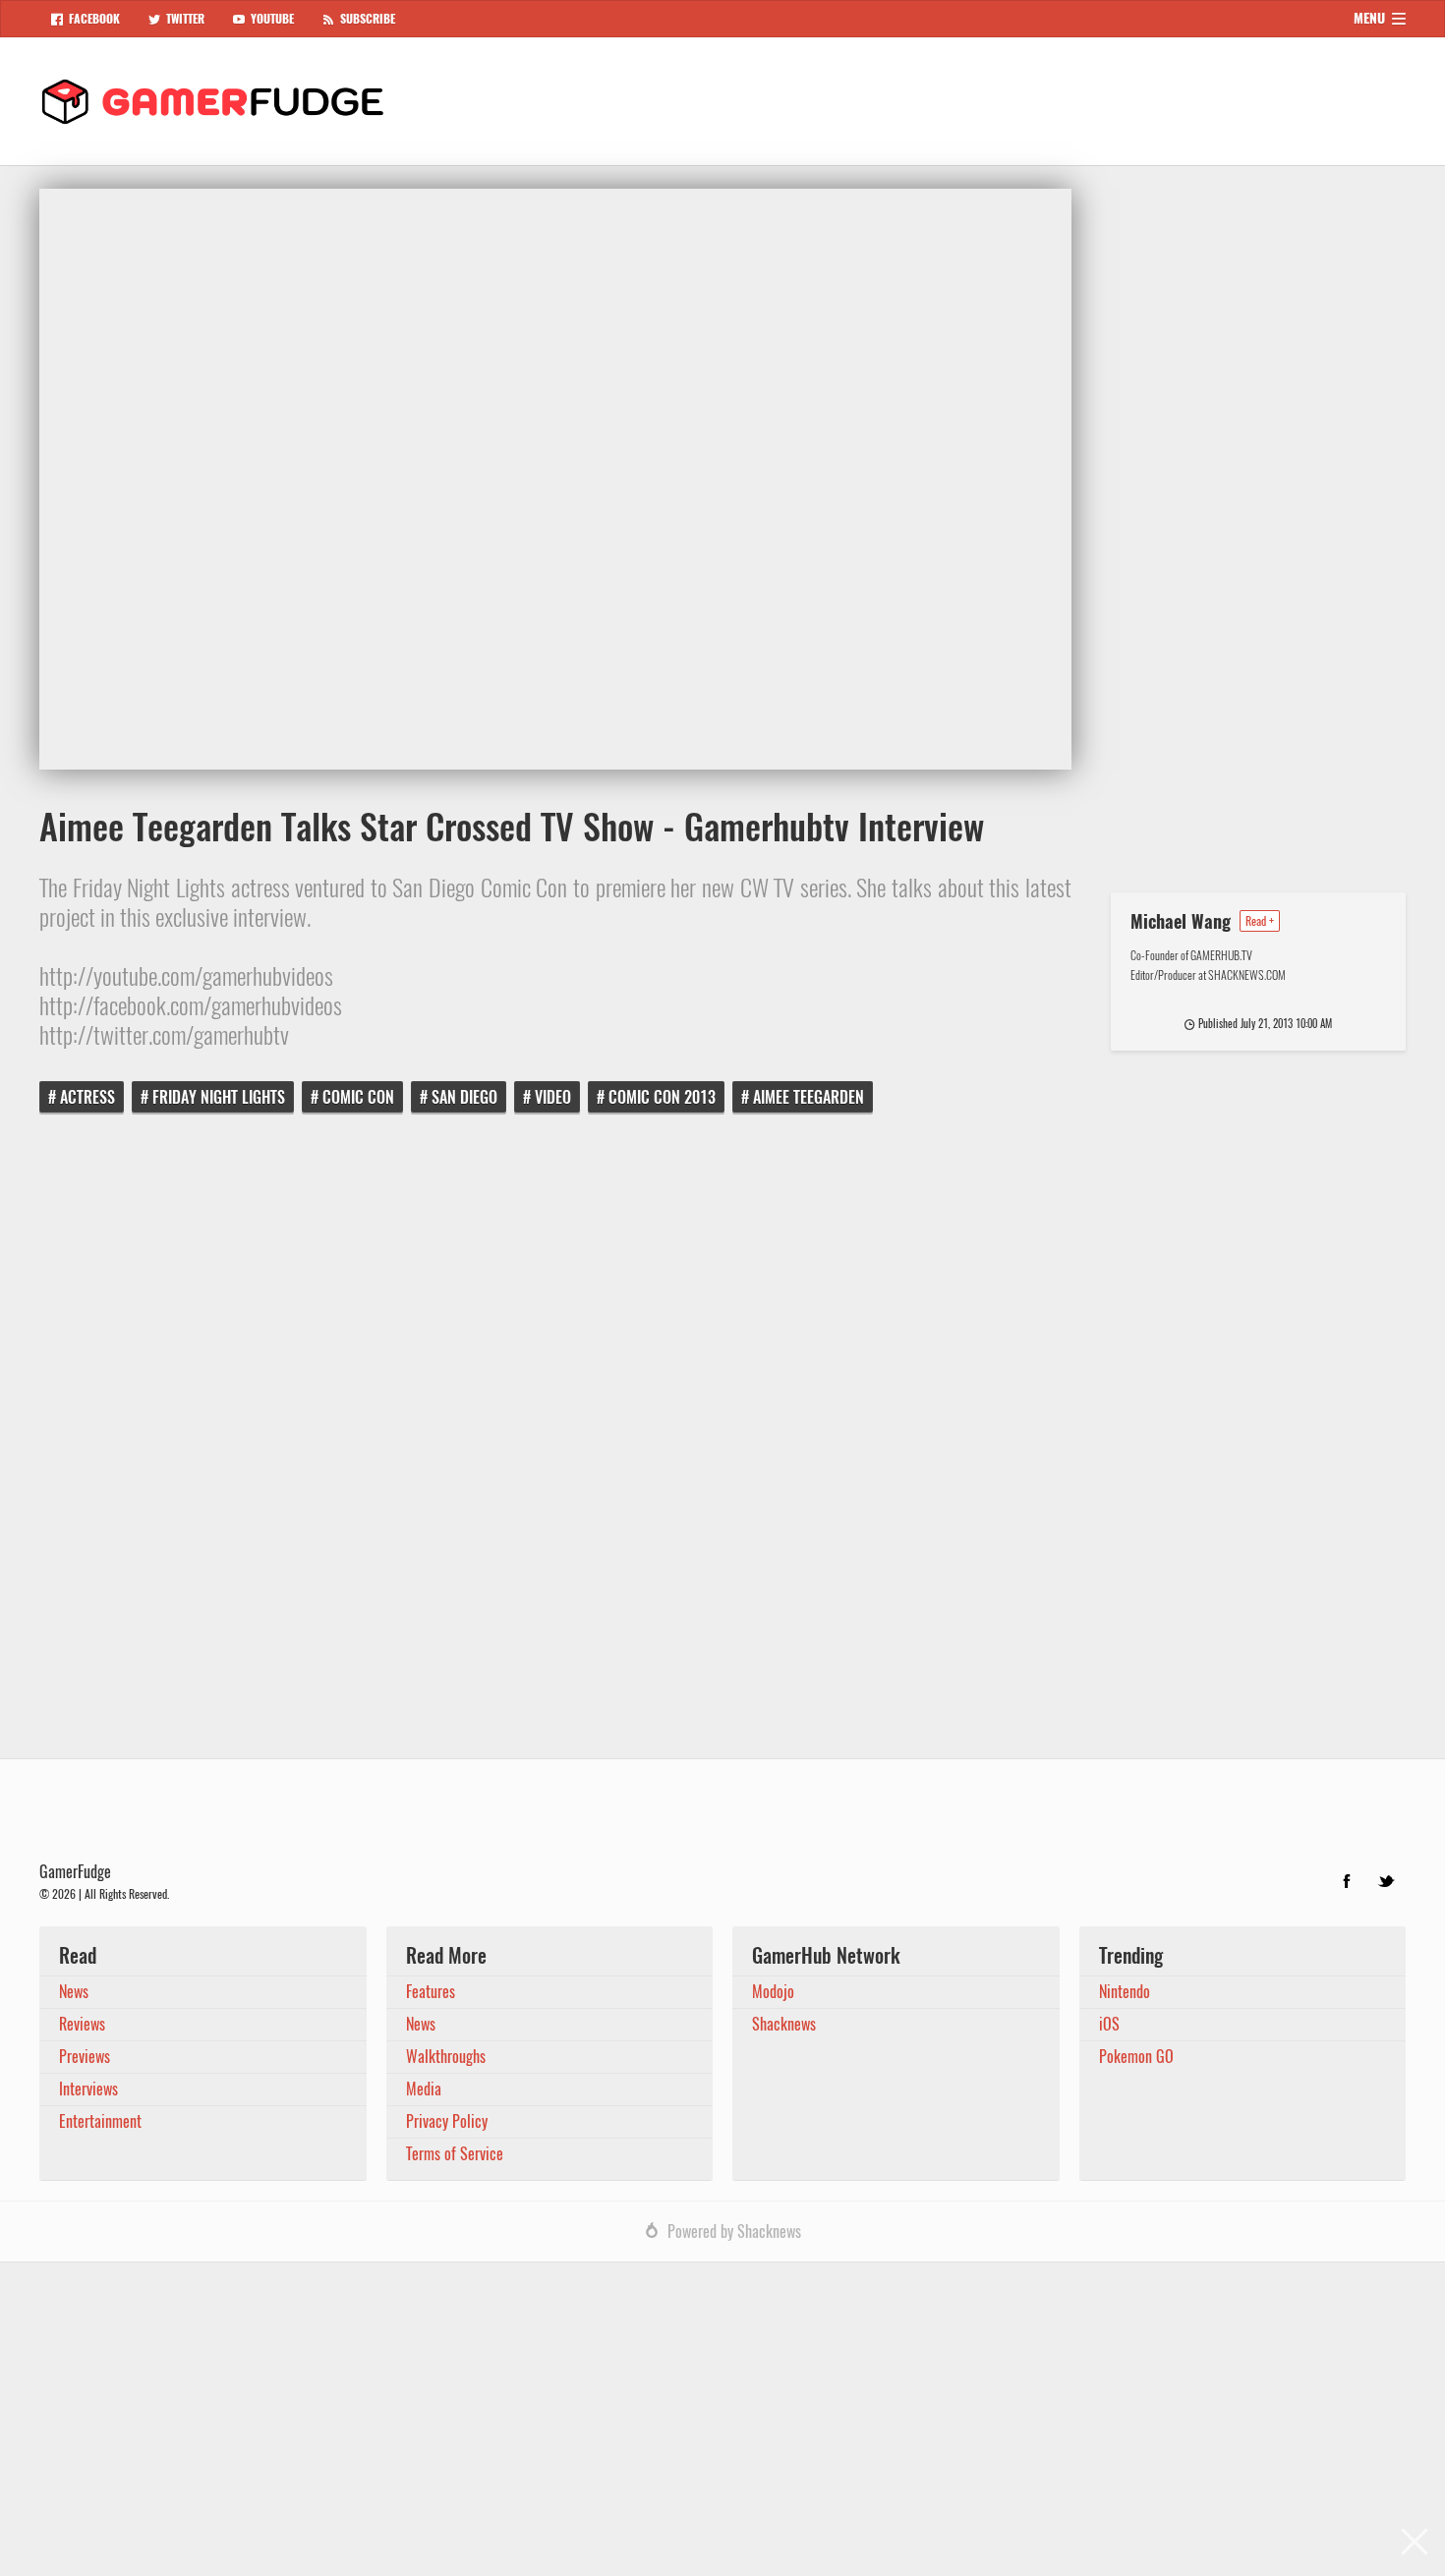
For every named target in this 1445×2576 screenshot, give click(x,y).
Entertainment (100, 2121)
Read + (1260, 921)
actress (87, 1097)
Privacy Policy (447, 2121)
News (74, 1992)
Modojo (773, 1992)
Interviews (88, 2089)
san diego (464, 1097)
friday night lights (219, 1097)
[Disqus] (722, 1450)
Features (431, 1992)
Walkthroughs (446, 2057)
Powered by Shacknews (734, 2232)
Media (424, 2089)
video (553, 1097)
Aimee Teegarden (809, 1097)
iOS (1109, 2024)
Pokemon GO (1136, 2057)
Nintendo (1125, 1992)
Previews (85, 2057)
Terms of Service (455, 2154)
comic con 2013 (662, 1097)
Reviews (82, 2024)
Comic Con (358, 1097)
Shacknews (784, 2024)
